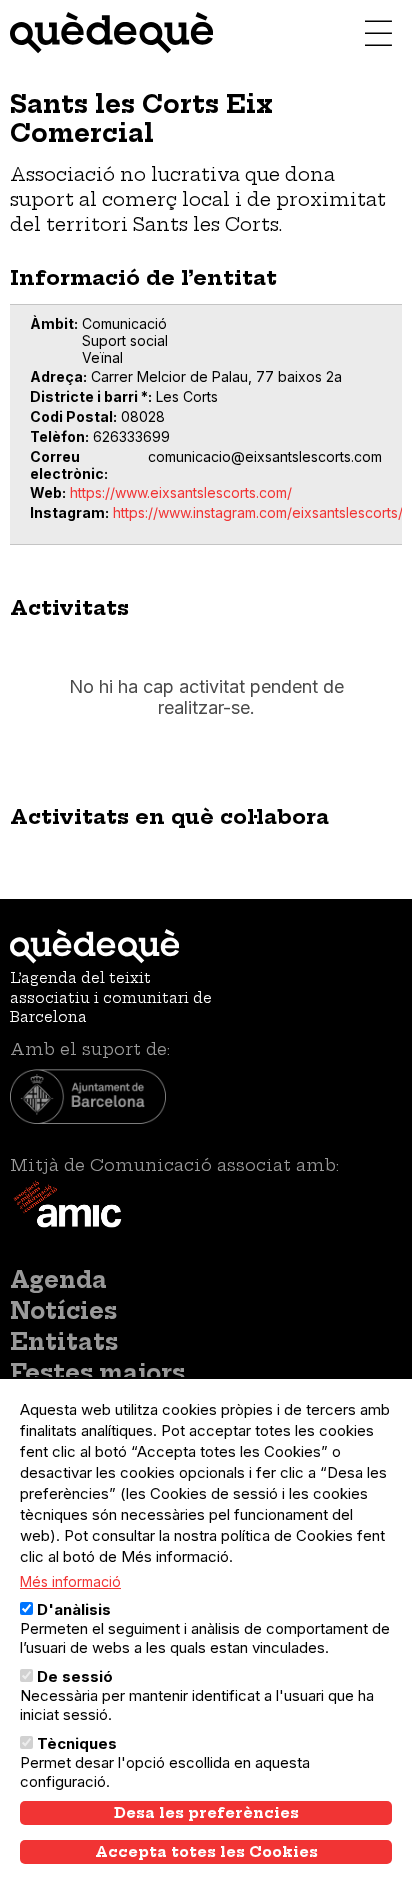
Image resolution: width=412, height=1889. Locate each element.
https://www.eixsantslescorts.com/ (181, 492)
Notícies (63, 1311)
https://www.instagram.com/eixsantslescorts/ (258, 512)
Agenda (58, 1280)
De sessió (75, 1676)
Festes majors (97, 1373)
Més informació (70, 1581)
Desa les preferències (206, 1813)
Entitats (64, 1342)
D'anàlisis (74, 1609)
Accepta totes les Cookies (206, 1852)
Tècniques (77, 1743)
